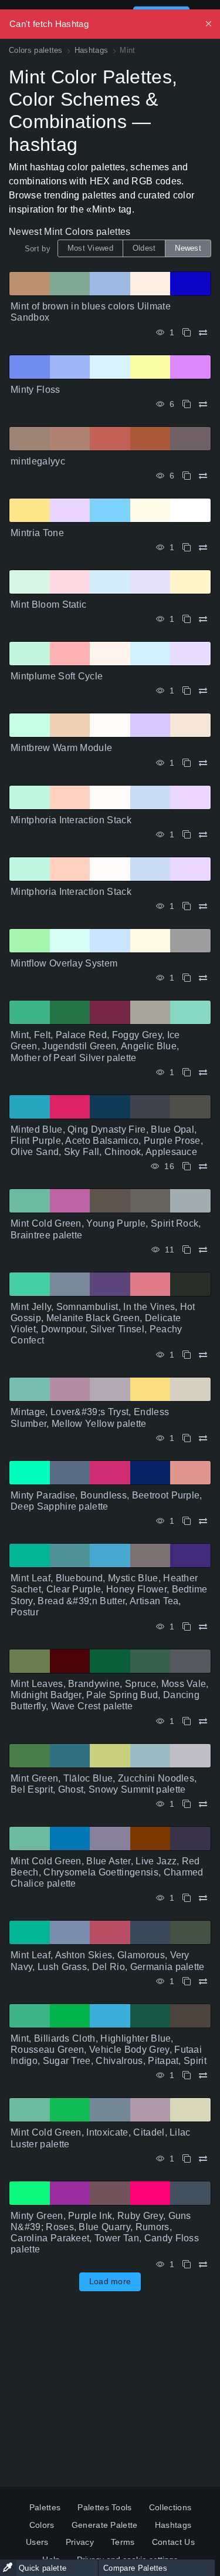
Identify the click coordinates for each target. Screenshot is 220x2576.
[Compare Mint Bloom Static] (203, 619)
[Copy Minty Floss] (187, 404)
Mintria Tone (37, 533)
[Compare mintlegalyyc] (203, 476)
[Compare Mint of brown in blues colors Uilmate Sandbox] (203, 333)
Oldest (144, 248)
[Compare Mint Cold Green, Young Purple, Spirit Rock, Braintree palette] (203, 1250)
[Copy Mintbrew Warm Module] (187, 763)
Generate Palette (105, 2525)
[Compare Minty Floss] (203, 404)
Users (37, 2542)
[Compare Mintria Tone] (203, 548)
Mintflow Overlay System (64, 963)
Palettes (45, 2507)
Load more (110, 2281)
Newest (188, 248)
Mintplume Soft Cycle (57, 676)
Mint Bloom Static (48, 605)
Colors (42, 2525)
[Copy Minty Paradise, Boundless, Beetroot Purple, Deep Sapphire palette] (187, 1521)
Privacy (80, 2542)
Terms (123, 2542)
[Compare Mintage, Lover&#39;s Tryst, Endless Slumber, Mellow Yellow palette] (203, 1438)
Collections (170, 2507)
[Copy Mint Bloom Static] (187, 619)
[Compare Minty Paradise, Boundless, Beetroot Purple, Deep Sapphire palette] (203, 1521)
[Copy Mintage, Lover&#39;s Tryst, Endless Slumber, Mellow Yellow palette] (187, 1438)
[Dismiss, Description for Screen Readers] (209, 24)
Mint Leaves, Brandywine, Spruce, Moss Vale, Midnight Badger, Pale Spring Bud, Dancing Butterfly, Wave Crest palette (110, 1695)
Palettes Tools (104, 2507)
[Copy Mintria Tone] (187, 548)
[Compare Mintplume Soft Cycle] (203, 691)
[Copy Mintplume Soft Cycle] (187, 691)
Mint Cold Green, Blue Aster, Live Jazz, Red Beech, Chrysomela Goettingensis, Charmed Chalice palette (107, 1872)
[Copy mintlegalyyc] (187, 476)
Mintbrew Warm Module (61, 748)
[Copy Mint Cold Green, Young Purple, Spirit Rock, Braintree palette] (187, 1250)
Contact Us (173, 2542)
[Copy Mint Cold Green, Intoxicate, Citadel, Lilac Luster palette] (187, 2159)
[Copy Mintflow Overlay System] (187, 978)
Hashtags (173, 2525)
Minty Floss (35, 390)
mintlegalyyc (38, 461)
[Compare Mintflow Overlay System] (203, 978)
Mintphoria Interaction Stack (71, 820)
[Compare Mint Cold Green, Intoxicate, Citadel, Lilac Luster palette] (203, 2159)
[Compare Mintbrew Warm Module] (203, 763)
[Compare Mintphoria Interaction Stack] (203, 835)
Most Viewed (90, 248)
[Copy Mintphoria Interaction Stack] (187, 835)
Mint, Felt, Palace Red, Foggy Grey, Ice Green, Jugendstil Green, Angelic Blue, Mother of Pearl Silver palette (95, 1046)
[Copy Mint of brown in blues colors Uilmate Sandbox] (187, 333)
